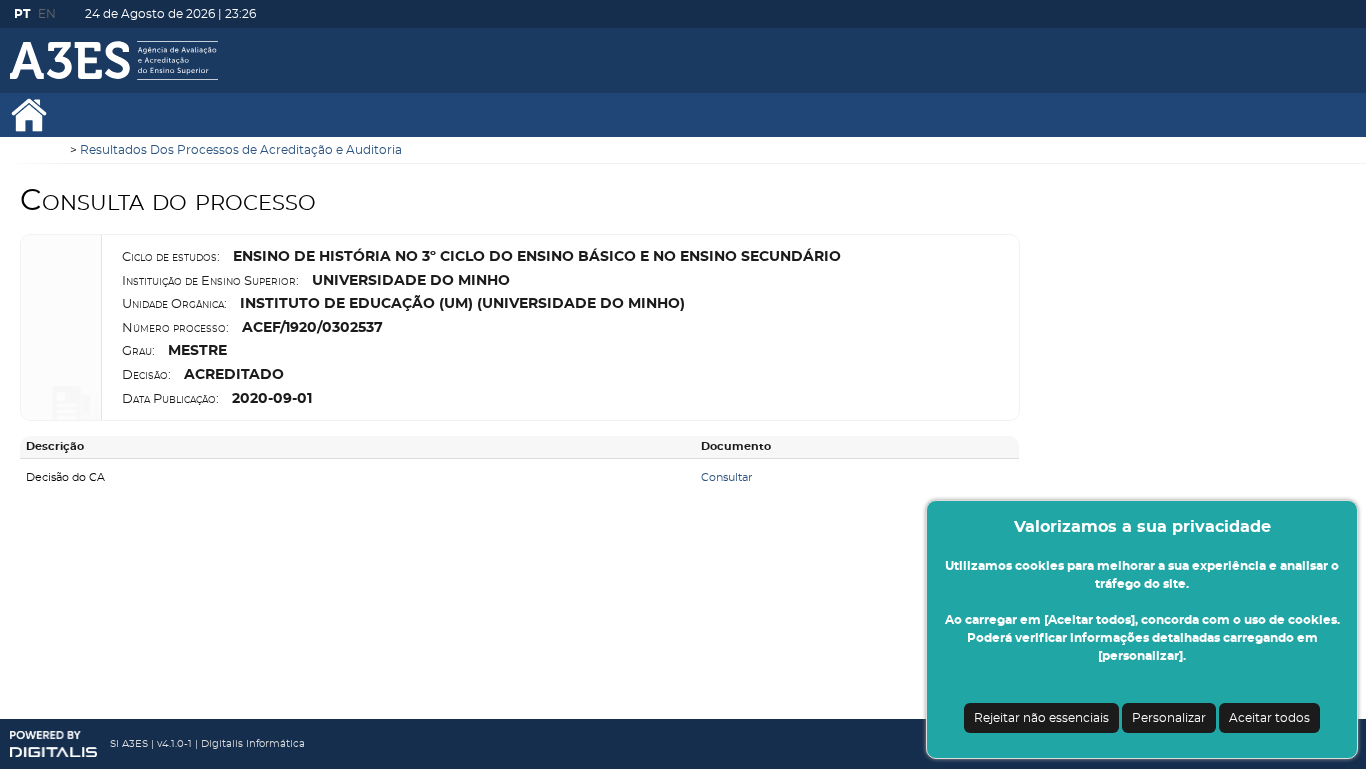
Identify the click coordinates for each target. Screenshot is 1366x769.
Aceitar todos (1269, 718)
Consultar (726, 477)
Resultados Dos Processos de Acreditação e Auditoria (241, 150)
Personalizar (1169, 718)
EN (47, 14)
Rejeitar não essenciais (1041, 718)
